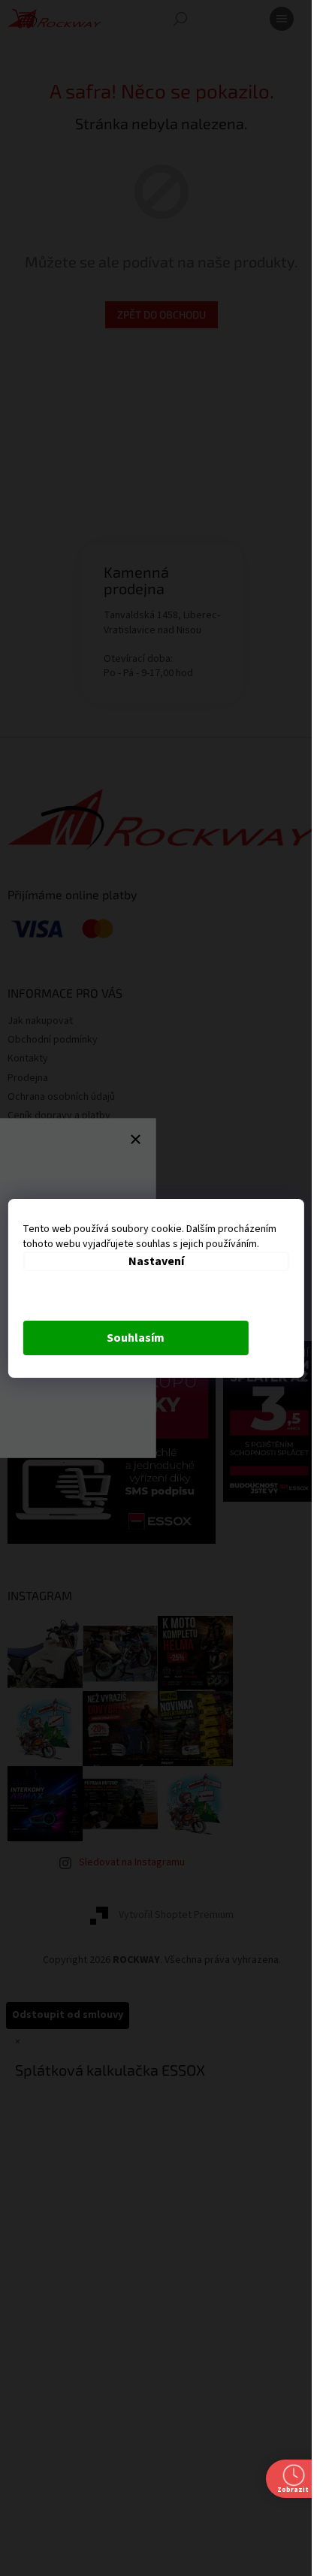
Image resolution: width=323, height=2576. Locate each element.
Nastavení (156, 1261)
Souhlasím (136, 1338)
